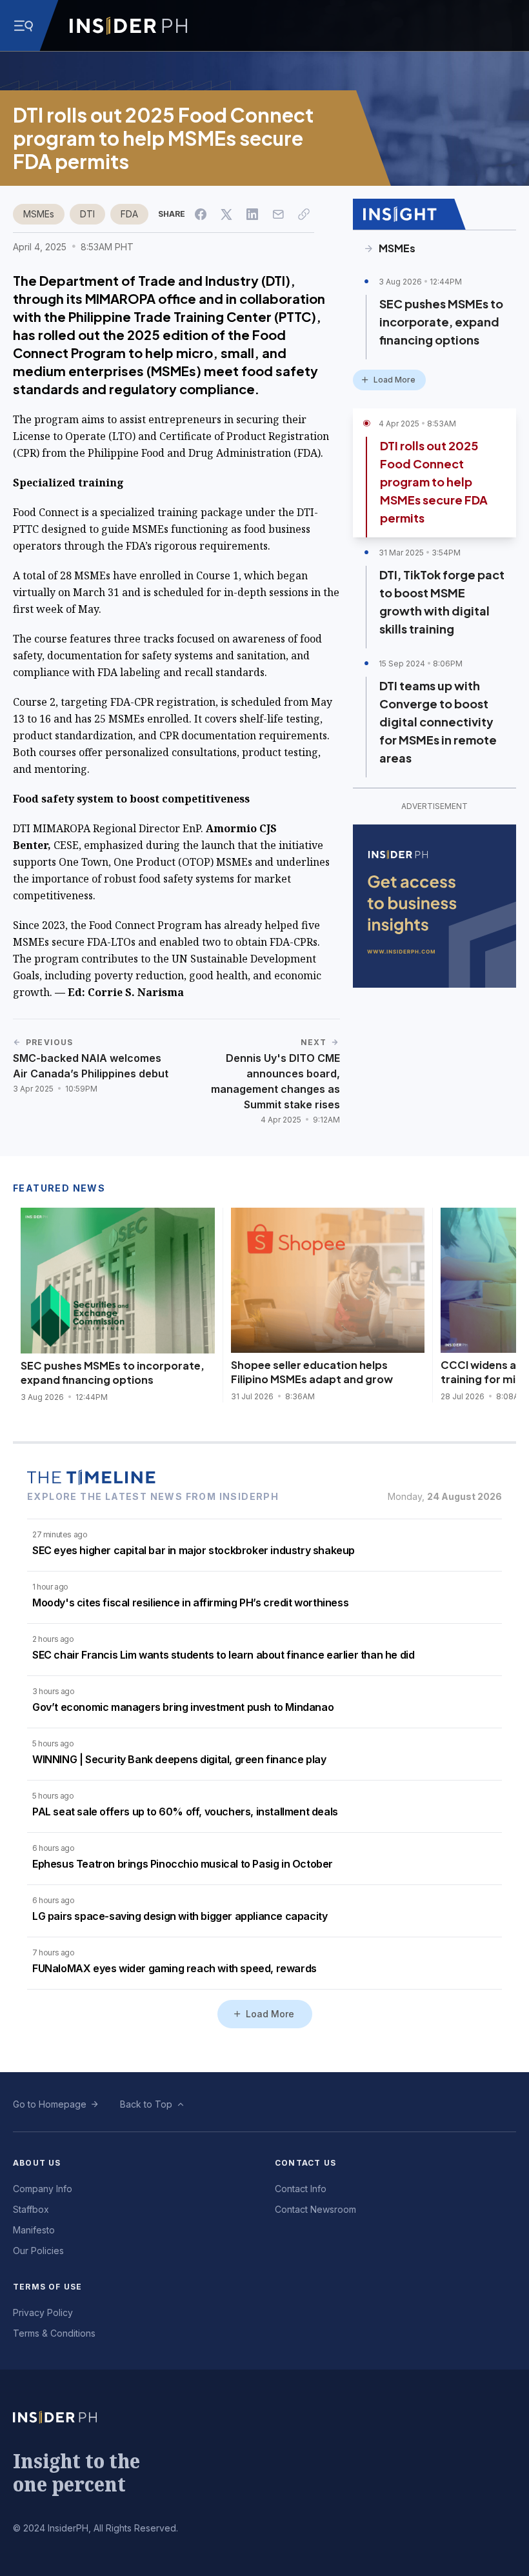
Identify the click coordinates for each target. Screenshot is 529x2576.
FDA (129, 214)
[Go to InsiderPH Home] (128, 26)
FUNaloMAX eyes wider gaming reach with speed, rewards (175, 1968)
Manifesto (34, 2230)
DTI (87, 214)
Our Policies (38, 2251)
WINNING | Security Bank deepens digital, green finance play (179, 1759)
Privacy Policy (43, 2312)
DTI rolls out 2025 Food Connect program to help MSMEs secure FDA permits (434, 482)
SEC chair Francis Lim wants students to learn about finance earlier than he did (223, 1655)
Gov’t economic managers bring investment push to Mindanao (183, 1707)
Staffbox (31, 2209)
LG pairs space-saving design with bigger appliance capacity (180, 1916)
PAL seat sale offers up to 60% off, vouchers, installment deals (185, 1812)
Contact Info (301, 2189)
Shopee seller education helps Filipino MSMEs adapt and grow (312, 1372)
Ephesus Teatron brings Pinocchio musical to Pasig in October (183, 1864)
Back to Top (146, 2104)
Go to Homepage (50, 2104)
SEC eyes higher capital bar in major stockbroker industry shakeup (194, 1550)
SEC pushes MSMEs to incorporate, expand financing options (441, 322)
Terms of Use (47, 2287)
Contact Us (305, 2163)
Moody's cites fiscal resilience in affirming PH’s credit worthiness (190, 1603)
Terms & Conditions (54, 2333)
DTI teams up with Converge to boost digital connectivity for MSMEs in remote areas (438, 722)
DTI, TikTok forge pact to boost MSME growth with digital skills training (442, 602)
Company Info (43, 2189)
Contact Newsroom (315, 2209)
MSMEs (39, 214)
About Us (37, 2163)
